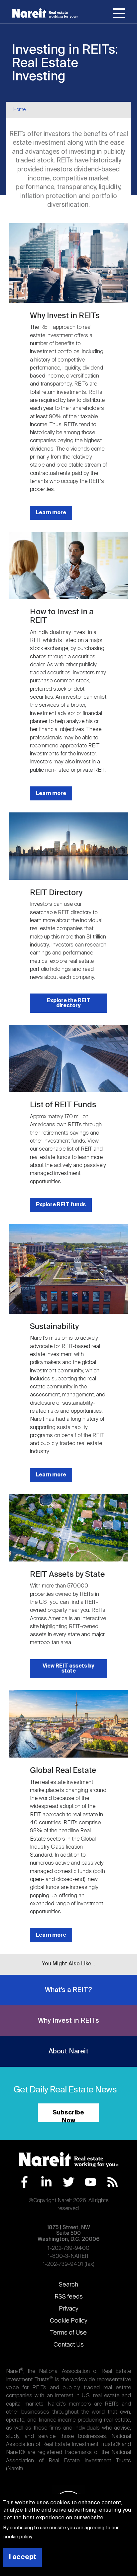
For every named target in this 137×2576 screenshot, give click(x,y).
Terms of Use (68, 2333)
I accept (23, 2557)
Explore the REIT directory (69, 1003)
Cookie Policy (68, 2321)
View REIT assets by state (68, 1669)
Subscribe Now (68, 2116)
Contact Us (69, 2345)
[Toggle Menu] (119, 14)
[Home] (45, 13)
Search (68, 2285)
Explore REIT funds (61, 1205)
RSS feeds (69, 2297)
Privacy (68, 2309)
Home (19, 110)
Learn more (51, 513)
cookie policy (17, 2537)
